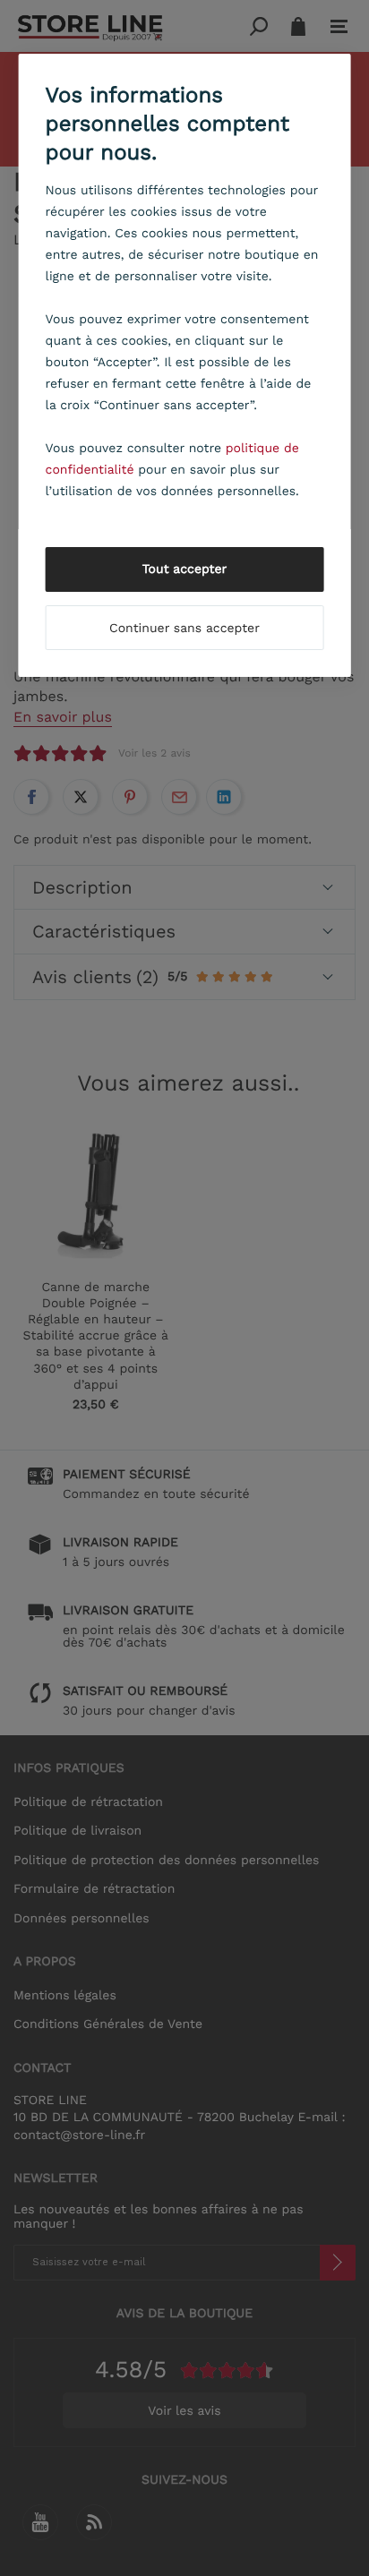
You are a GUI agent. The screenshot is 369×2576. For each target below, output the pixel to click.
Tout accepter (185, 569)
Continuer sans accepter (184, 629)
